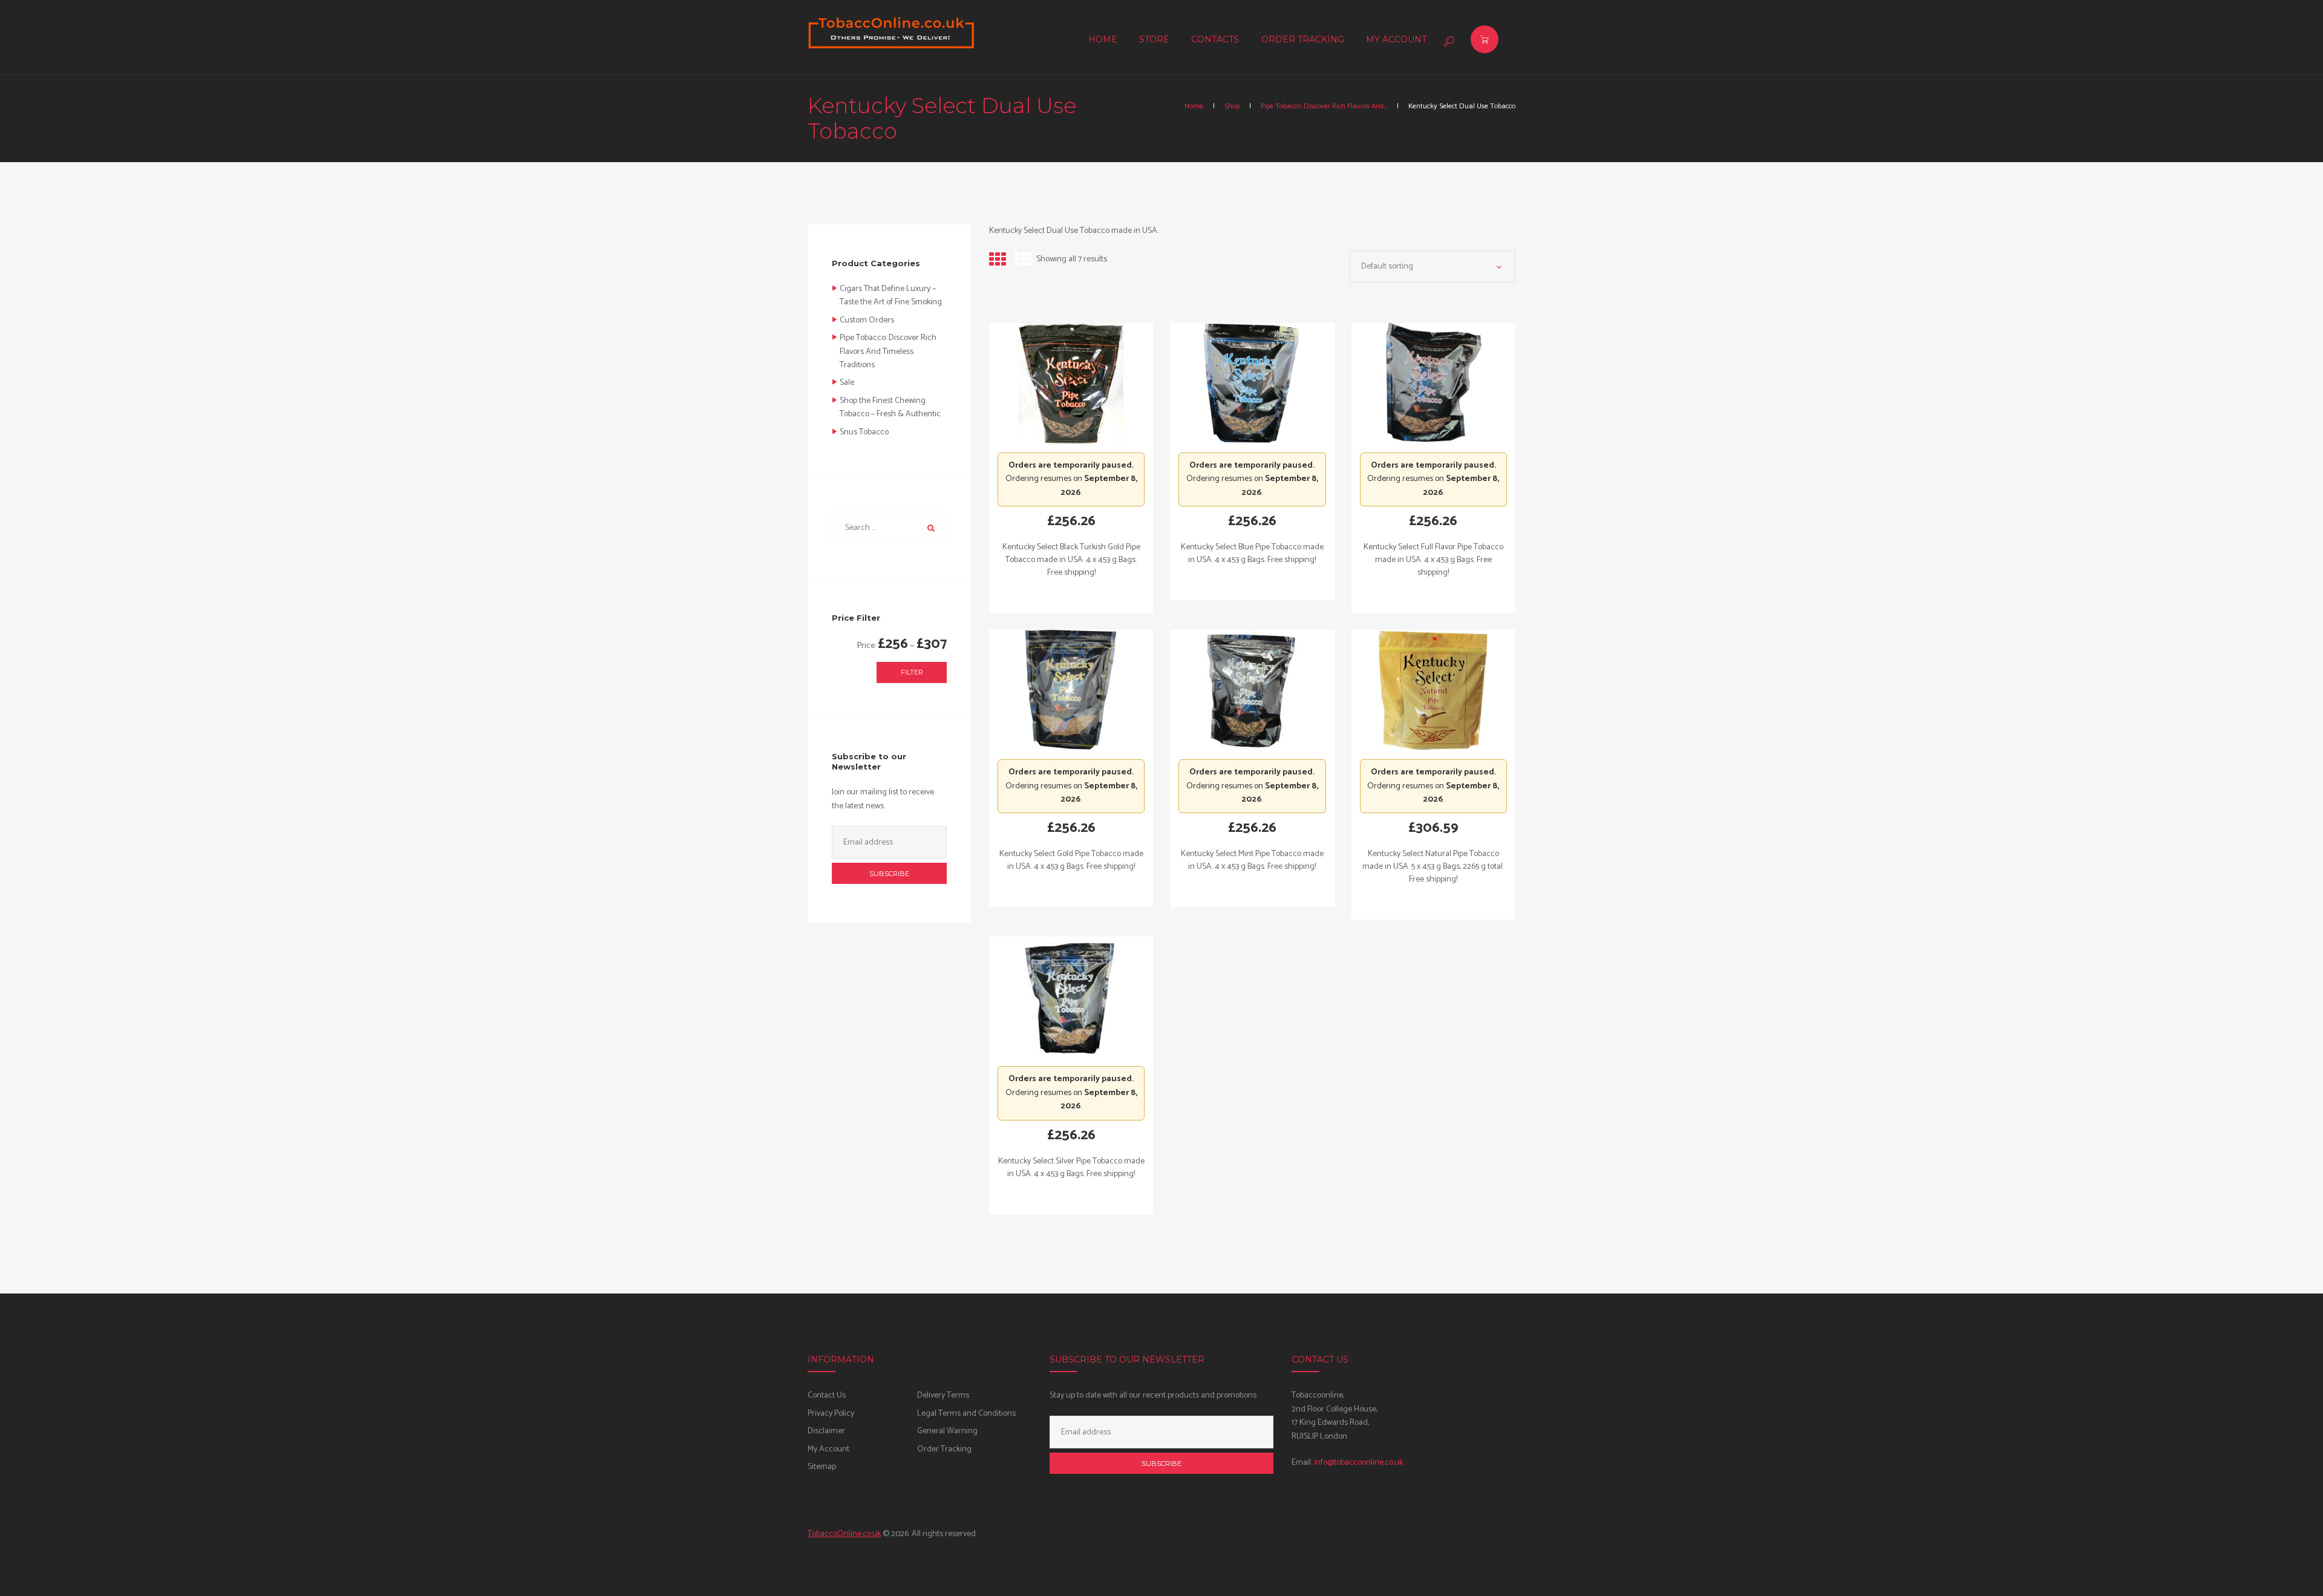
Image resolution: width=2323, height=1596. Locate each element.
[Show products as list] (1023, 261)
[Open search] (1448, 41)
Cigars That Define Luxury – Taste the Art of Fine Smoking (891, 296)
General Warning (947, 1431)
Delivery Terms (943, 1395)
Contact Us (827, 1395)
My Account (828, 1449)
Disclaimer (826, 1431)
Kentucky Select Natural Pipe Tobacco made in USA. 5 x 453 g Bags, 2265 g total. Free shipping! (1433, 867)
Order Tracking (944, 1449)
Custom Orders (867, 320)
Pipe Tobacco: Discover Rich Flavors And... (1324, 106)
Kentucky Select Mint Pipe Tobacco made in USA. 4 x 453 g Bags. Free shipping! (1252, 860)
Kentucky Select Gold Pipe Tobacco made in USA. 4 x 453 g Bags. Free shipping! (1071, 860)
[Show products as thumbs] (998, 261)
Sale (847, 383)
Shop (1232, 106)
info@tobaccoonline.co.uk (1358, 1463)
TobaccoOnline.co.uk (844, 1534)
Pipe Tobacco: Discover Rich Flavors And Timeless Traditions (888, 352)
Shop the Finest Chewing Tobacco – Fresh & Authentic (890, 407)
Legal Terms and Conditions (966, 1414)
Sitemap (822, 1467)
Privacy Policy (831, 1414)
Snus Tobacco (864, 432)
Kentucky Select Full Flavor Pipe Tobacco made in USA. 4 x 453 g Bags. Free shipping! (1433, 560)
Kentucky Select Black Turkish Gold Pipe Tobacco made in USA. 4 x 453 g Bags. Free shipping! (1071, 560)
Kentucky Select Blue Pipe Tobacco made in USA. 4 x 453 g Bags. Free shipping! (1252, 554)
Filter (912, 672)
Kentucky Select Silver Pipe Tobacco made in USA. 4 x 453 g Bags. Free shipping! (1071, 1168)
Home (1194, 106)
